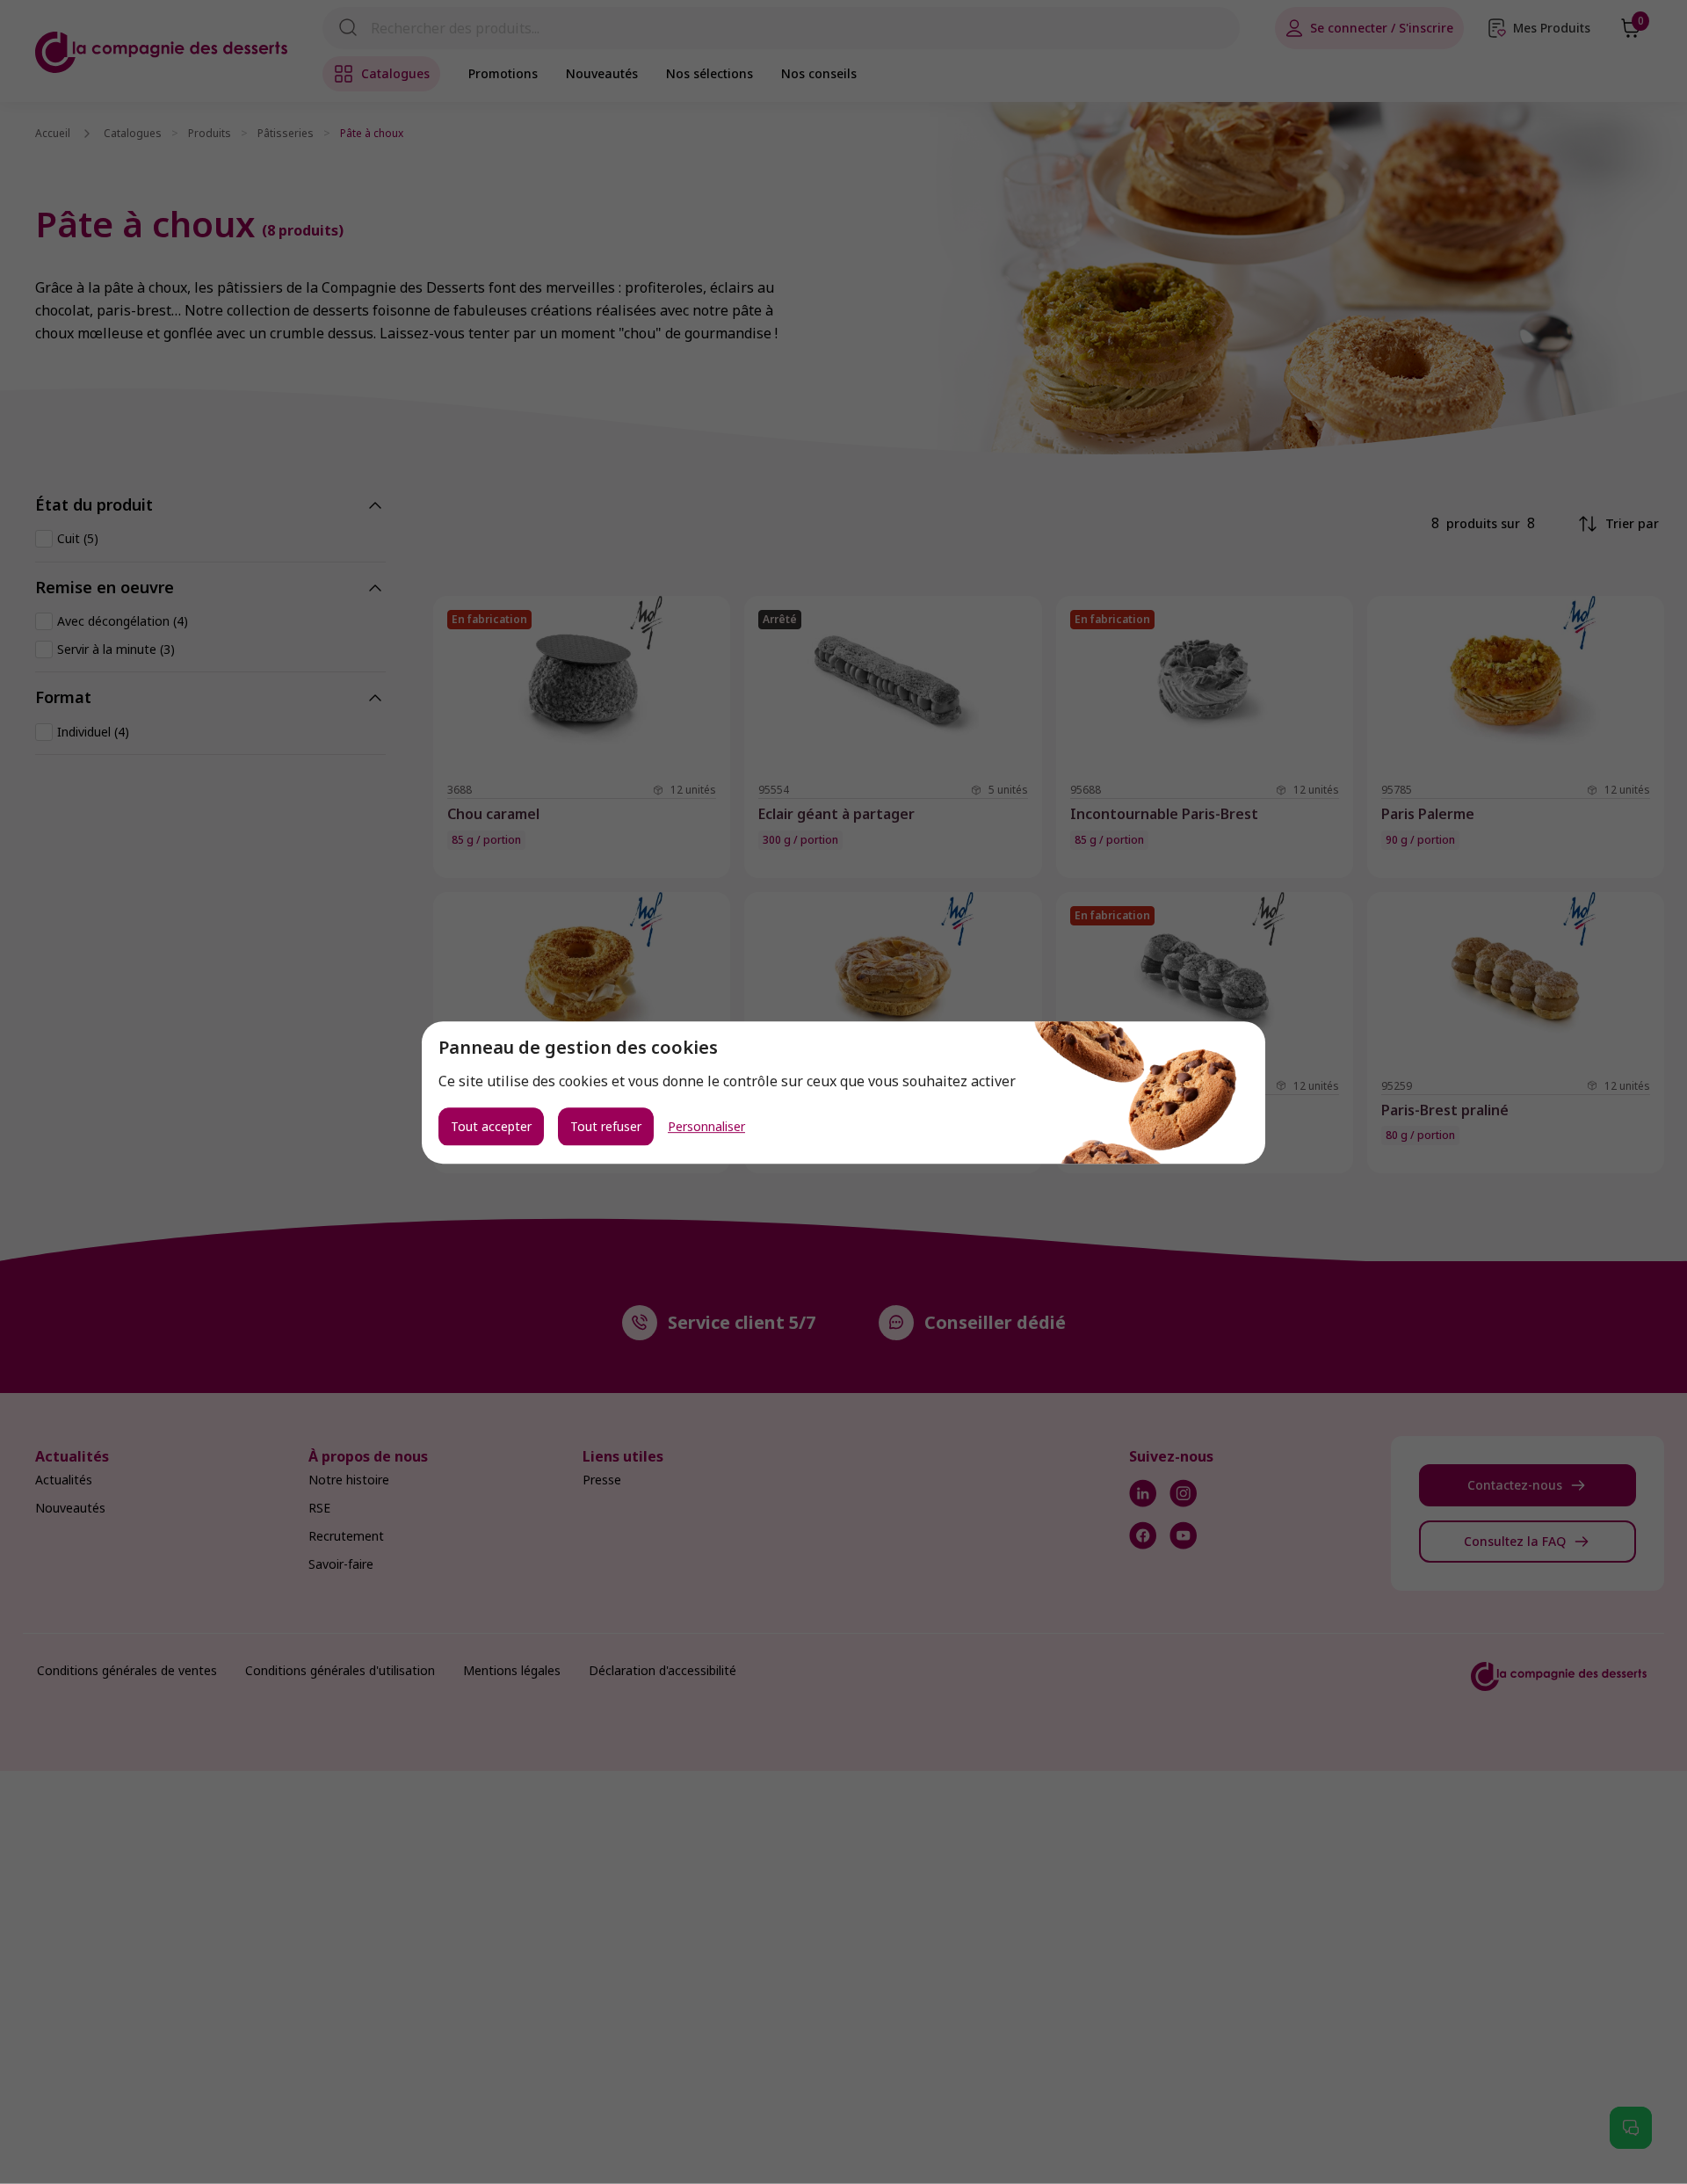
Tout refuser (606, 1125)
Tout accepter (491, 1125)
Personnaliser (706, 1126)
